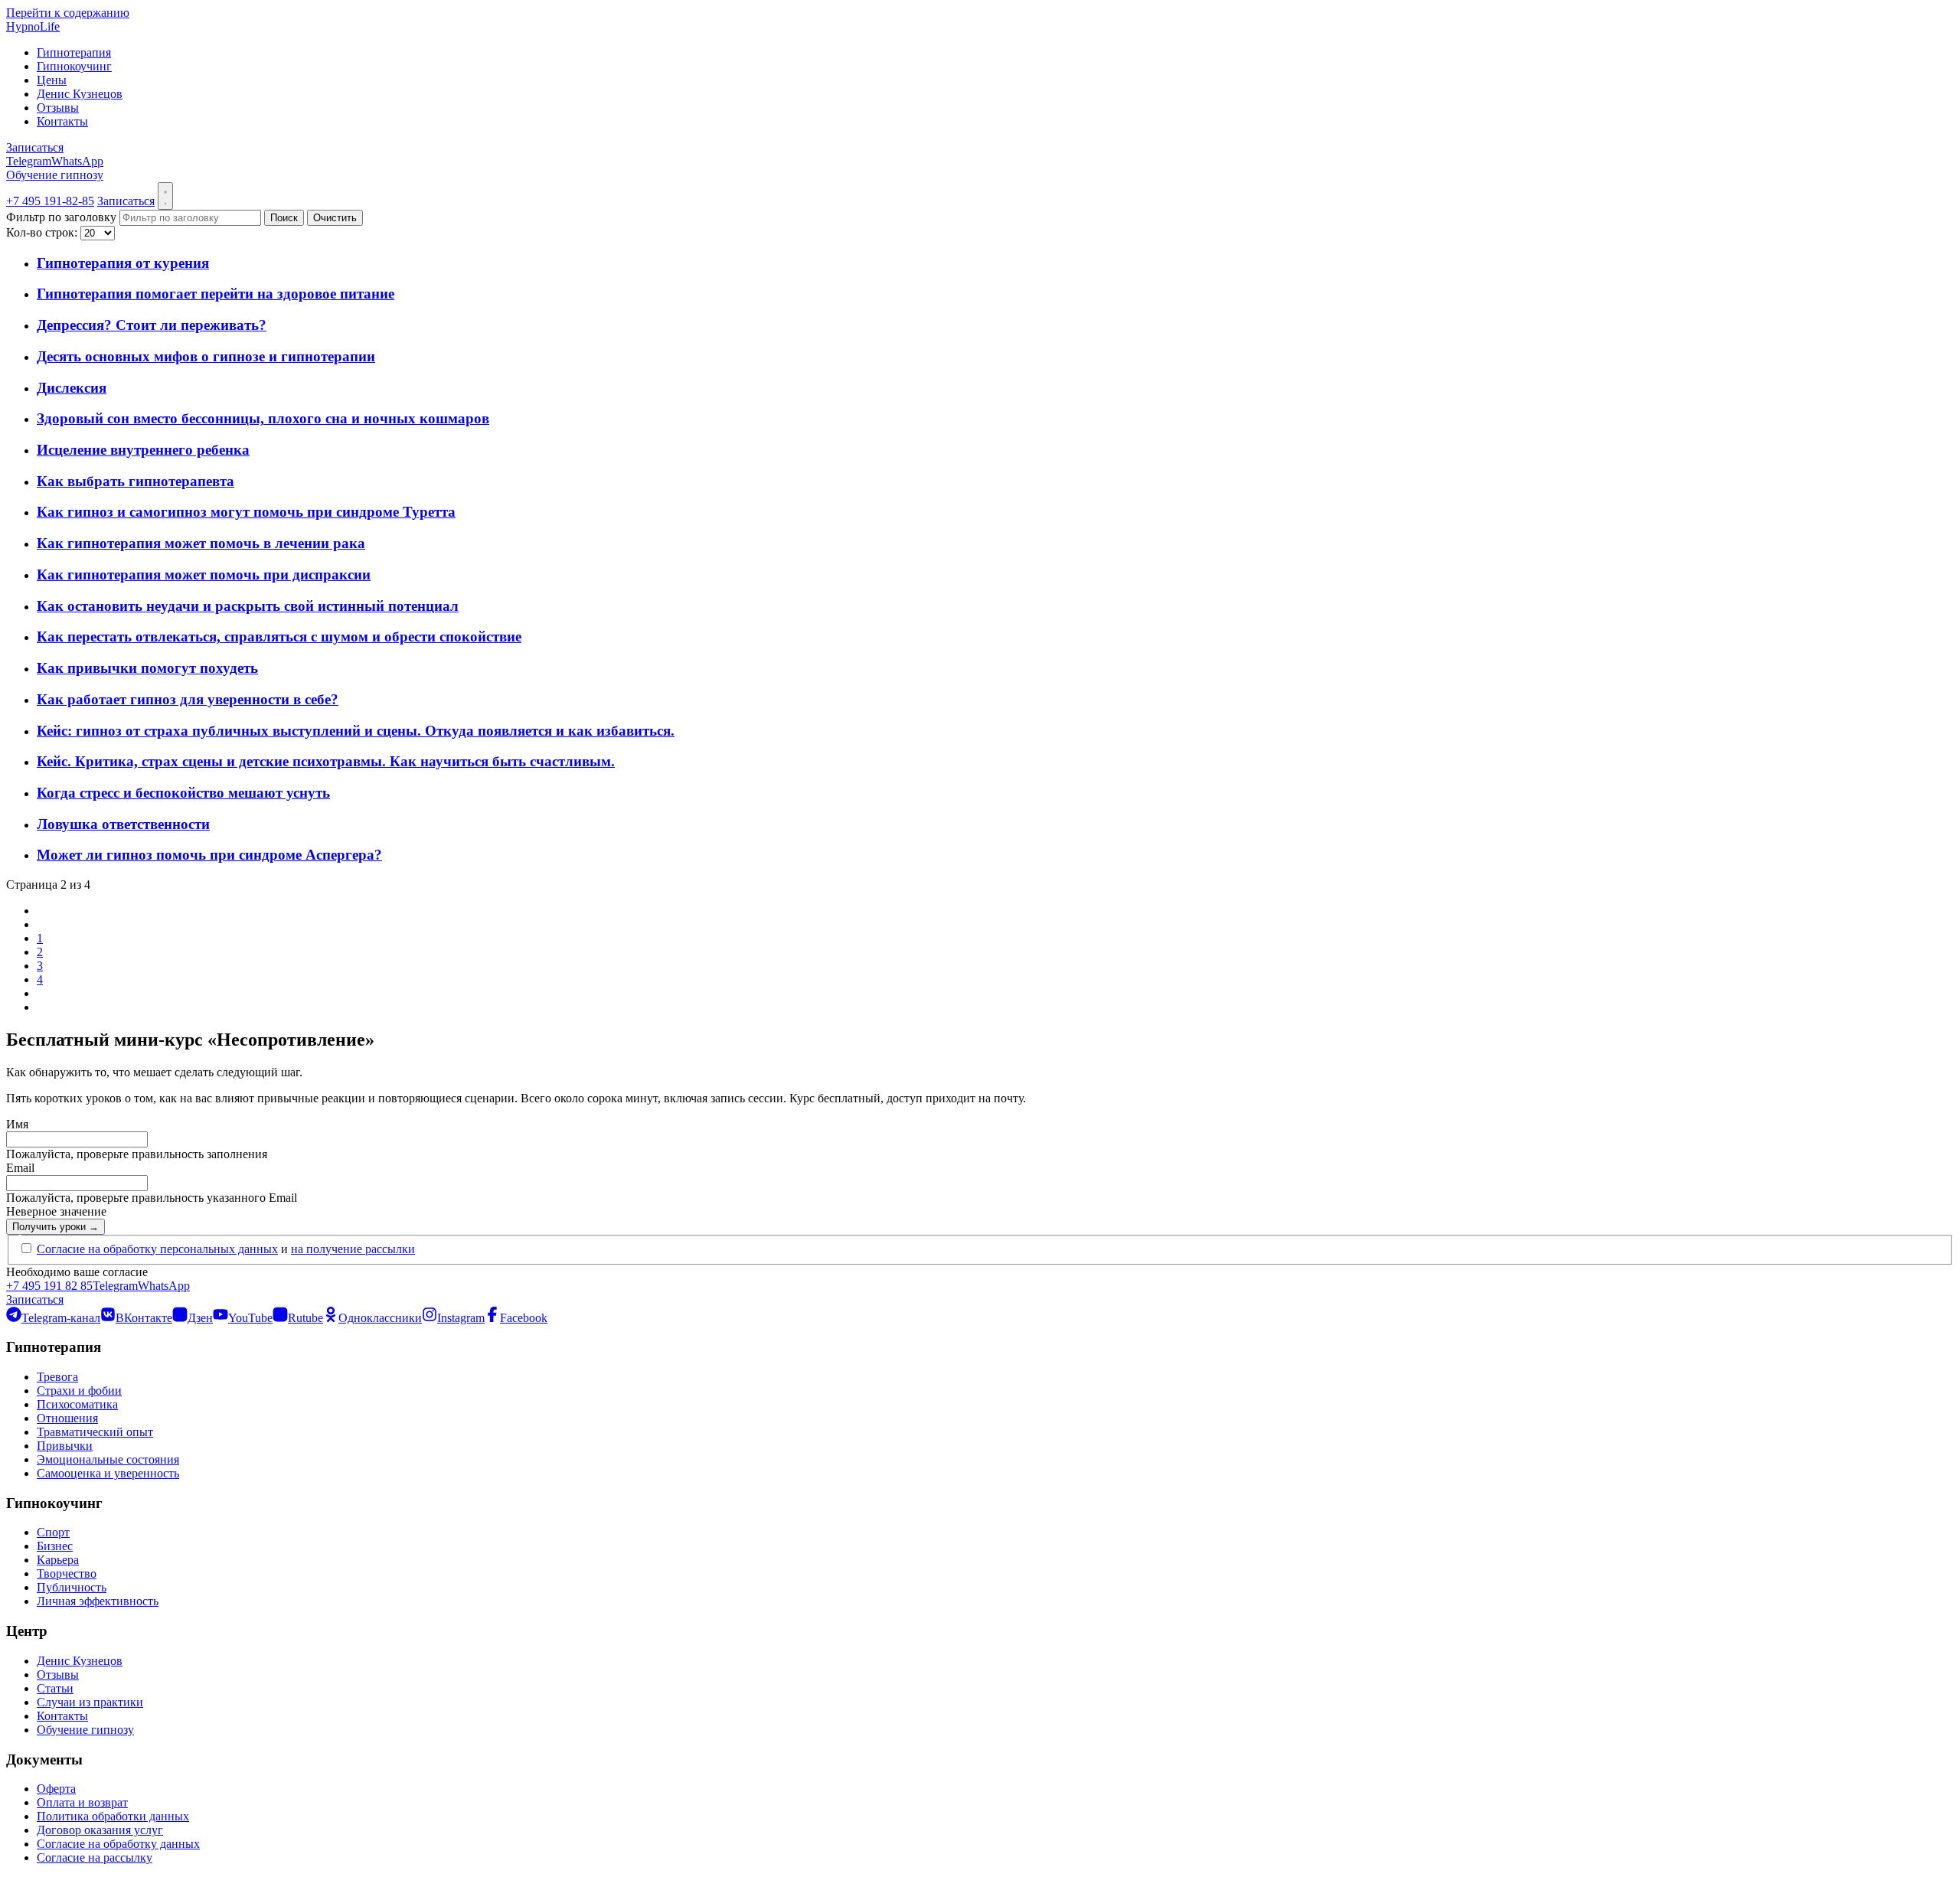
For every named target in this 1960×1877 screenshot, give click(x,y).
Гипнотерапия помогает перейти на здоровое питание (216, 294)
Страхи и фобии (79, 1391)
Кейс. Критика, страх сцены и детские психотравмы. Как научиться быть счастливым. (326, 761)
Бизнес (55, 1546)
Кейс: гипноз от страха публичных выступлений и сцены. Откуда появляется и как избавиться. (356, 731)
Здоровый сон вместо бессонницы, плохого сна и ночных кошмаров (263, 418)
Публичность (72, 1587)
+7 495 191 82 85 (49, 1286)
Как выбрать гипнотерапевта (136, 481)
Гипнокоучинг (74, 66)
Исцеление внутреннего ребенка (143, 450)
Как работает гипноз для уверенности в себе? (188, 699)
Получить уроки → (56, 1227)
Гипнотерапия (74, 52)
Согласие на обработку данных (118, 1844)
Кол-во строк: (43, 232)
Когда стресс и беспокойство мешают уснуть (183, 793)
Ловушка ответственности (123, 824)
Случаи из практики (90, 1702)
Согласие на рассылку (95, 1857)
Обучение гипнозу (55, 175)
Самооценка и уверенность (108, 1473)
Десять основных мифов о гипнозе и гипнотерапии (206, 356)
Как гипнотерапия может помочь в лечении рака (201, 543)
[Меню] (165, 196)
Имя (17, 1124)
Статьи (55, 1688)
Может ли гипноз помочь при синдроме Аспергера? (209, 855)
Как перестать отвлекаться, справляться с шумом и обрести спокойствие (279, 637)
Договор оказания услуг (100, 1830)
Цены (52, 80)
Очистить (335, 218)
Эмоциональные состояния (108, 1459)
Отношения (67, 1418)
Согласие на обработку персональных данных (157, 1249)
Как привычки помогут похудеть (147, 668)
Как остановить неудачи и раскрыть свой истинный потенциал (248, 606)
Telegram (29, 161)
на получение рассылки (353, 1249)
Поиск (284, 218)
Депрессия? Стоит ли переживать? (152, 325)
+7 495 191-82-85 (50, 201)
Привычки (65, 1446)
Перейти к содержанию (68, 13)
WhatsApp (77, 161)
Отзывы (58, 108)
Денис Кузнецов (80, 94)
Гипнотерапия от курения (123, 263)
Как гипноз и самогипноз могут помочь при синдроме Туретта (246, 512)
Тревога (57, 1377)
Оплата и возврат (82, 1802)
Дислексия (72, 388)
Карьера (58, 1560)
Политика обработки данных (113, 1816)
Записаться (35, 147)
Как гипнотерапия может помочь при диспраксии (204, 575)
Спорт (53, 1532)
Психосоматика (77, 1404)
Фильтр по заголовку (63, 217)
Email (20, 1168)
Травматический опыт (95, 1432)
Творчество (67, 1573)
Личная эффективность (98, 1601)
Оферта (56, 1789)
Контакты (62, 121)
